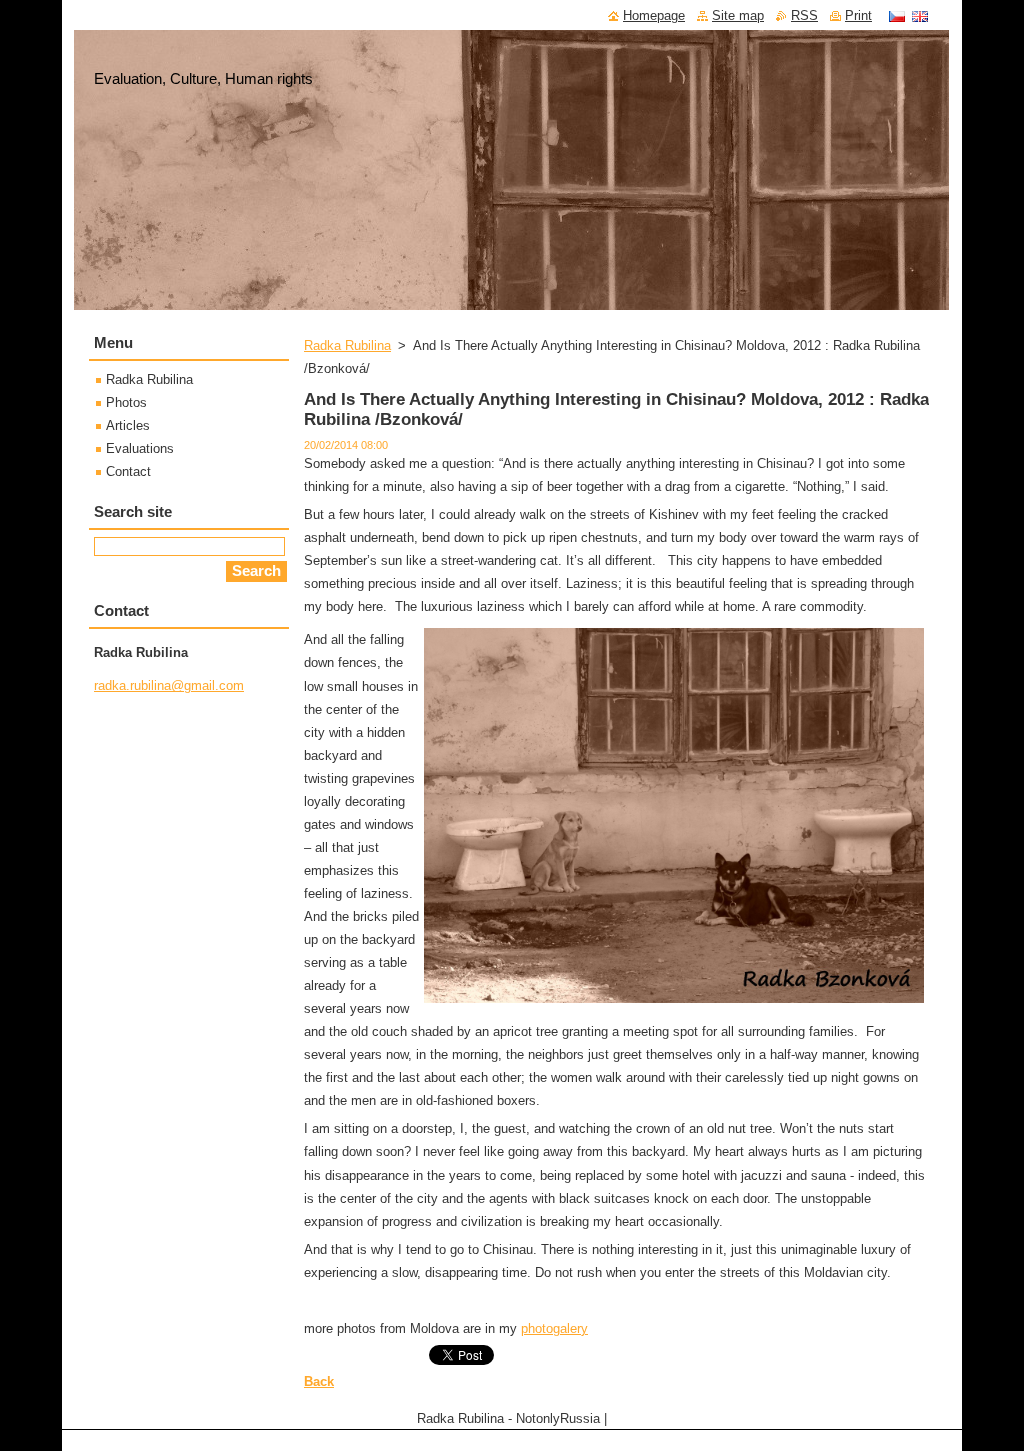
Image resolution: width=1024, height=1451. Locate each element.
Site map (738, 15)
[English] (920, 16)
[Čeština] (897, 16)
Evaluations (140, 448)
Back (319, 1381)
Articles (128, 425)
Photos (126, 402)
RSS (804, 15)
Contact (128, 471)
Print (858, 15)
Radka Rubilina (347, 345)
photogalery (554, 1328)
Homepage (654, 15)
